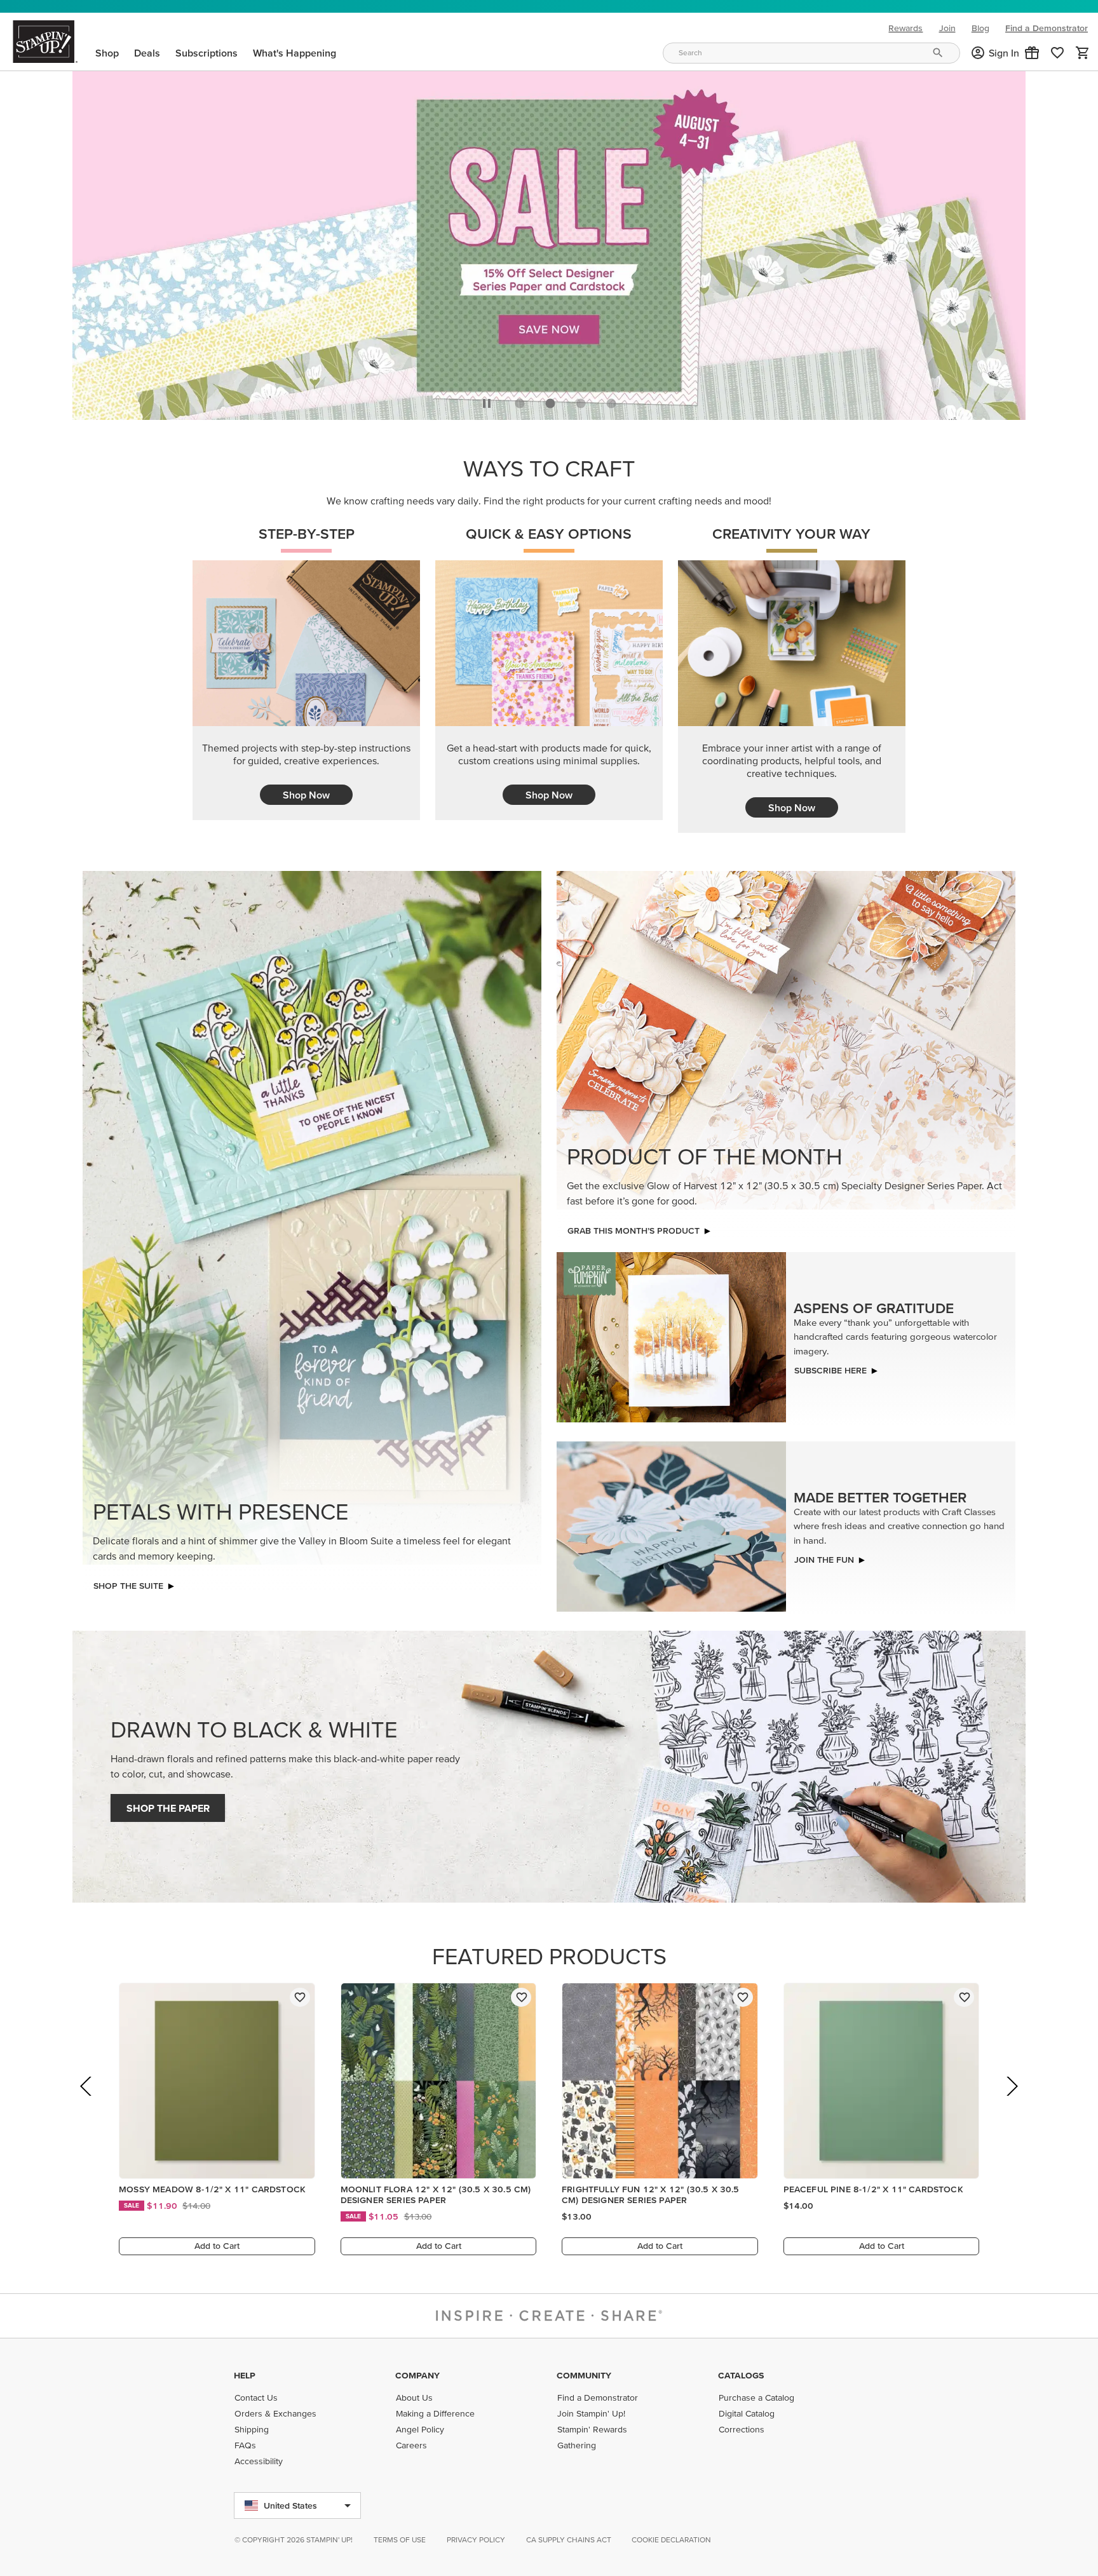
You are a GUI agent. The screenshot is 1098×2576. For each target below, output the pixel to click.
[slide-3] (611, 403)
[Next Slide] (1011, 2104)
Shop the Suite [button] (128, 1586)
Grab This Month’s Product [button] (634, 1231)
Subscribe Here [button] (830, 1370)
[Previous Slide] (87, 2104)
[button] (1032, 53)
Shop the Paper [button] (168, 1808)
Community (584, 2375)
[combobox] (811, 53)
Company (417, 2375)
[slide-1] (550, 403)
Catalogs (741, 2375)
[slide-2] (581, 403)
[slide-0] (520, 403)
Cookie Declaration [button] (671, 2539)
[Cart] (1083, 53)
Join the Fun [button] (824, 1560)
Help (245, 2375)
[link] (1057, 53)
